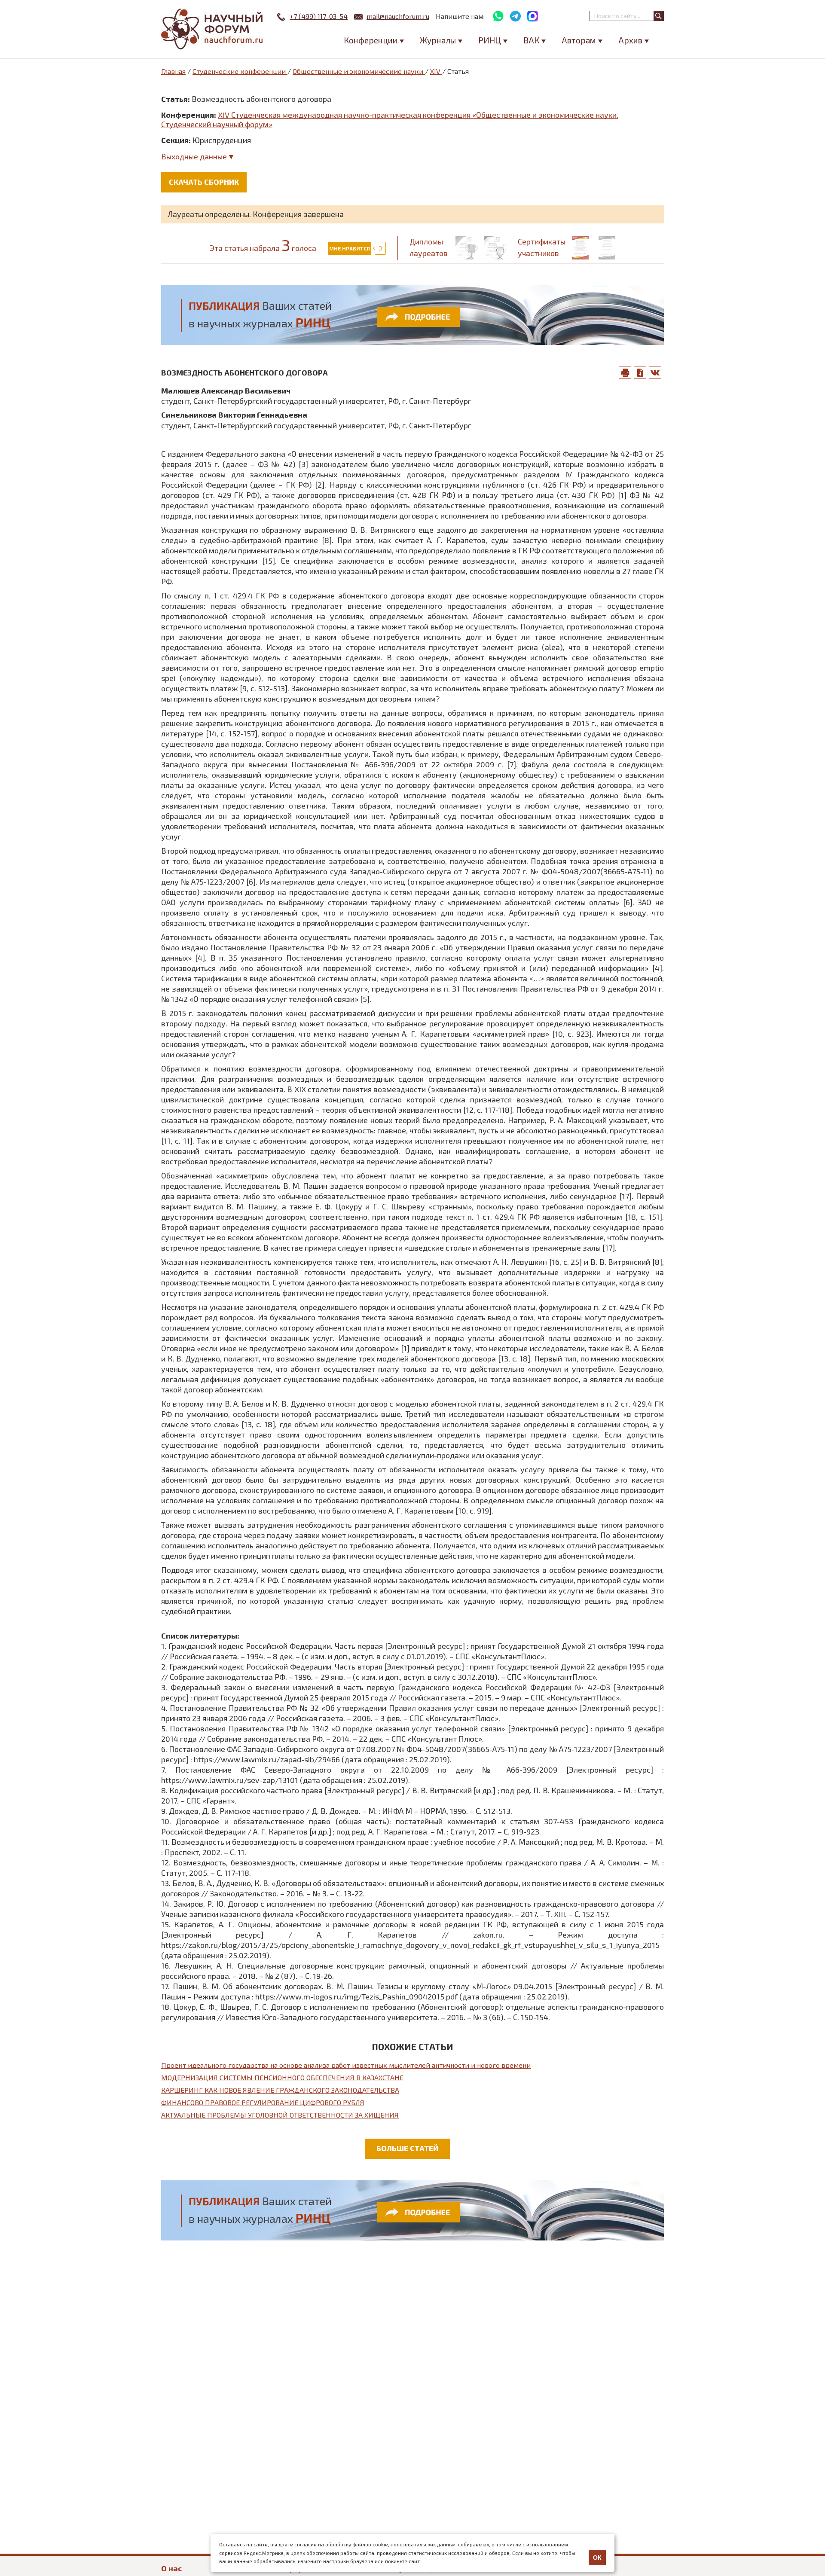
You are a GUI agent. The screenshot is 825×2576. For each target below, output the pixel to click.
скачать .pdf (640, 372)
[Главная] (213, 29)
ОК (597, 2558)
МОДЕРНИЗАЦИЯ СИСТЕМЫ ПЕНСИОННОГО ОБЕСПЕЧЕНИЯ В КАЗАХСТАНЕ (282, 2077)
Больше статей (407, 2148)
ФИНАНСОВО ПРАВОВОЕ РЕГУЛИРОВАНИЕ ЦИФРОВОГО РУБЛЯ (263, 2102)
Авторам (579, 40)
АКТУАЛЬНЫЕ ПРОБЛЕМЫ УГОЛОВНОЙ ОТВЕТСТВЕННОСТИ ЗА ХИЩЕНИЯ (280, 2115)
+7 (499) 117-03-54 (319, 16)
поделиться (655, 372)
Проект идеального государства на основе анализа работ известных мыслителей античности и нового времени (346, 2065)
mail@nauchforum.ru (398, 16)
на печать (625, 372)
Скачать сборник (204, 182)
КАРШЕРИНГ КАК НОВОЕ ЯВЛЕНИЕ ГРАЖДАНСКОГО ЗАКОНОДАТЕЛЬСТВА (280, 2090)
